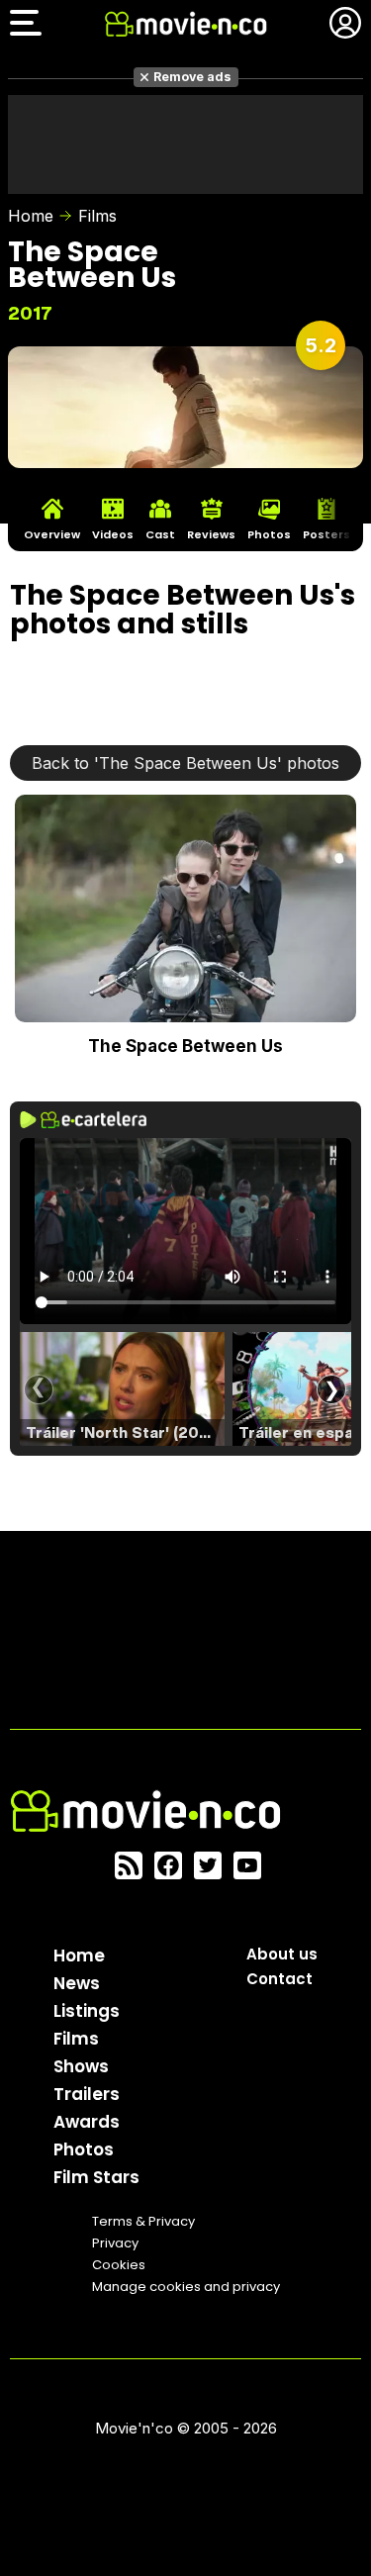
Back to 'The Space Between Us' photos (185, 763)
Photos (84, 2149)
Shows (81, 2066)
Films (97, 216)
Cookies (119, 2265)
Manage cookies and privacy (186, 2287)
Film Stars (96, 2177)
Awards (87, 2122)
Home (31, 216)
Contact (279, 1979)
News (77, 1983)
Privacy (115, 2243)
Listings (87, 2011)
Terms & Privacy (143, 2221)
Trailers (87, 2094)
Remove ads (192, 77)
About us (282, 1954)
